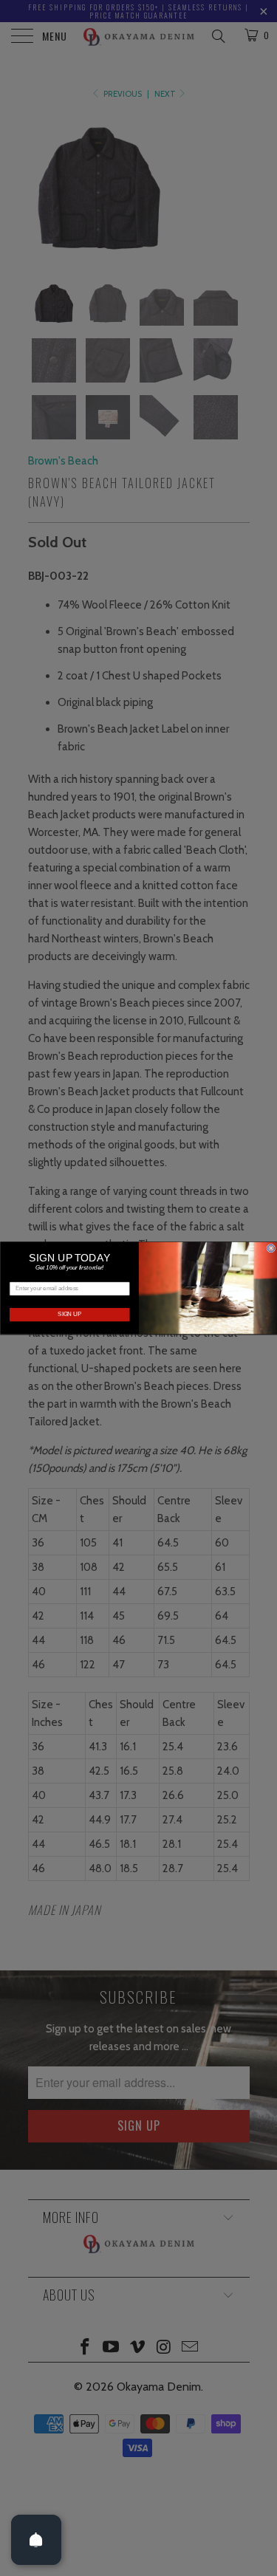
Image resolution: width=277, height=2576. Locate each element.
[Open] (36, 2540)
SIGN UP (69, 1315)
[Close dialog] (271, 1248)
